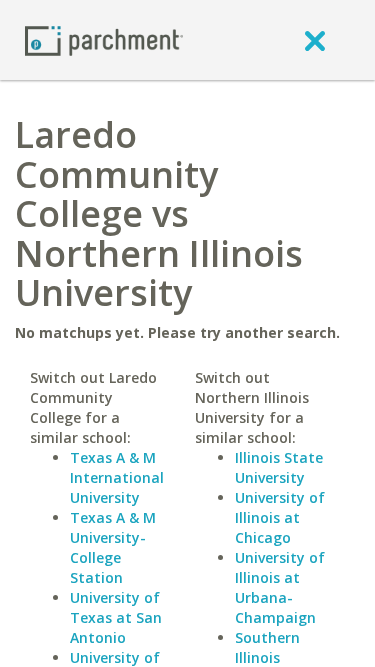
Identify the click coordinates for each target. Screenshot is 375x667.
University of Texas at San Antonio (116, 617)
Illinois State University (279, 467)
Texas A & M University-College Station (113, 547)
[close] (315, 40)
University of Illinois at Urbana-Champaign (280, 587)
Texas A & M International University (117, 477)
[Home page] (104, 39)
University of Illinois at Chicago (280, 517)
